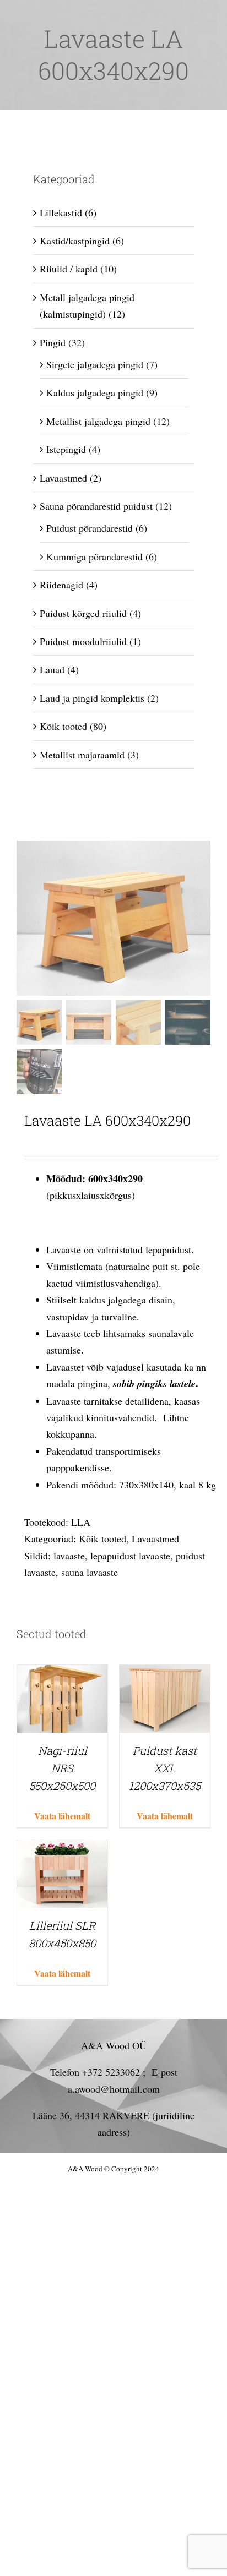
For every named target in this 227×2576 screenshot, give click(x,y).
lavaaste (69, 1556)
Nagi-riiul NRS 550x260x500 (62, 1768)
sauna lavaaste (90, 1572)
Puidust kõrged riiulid (83, 613)
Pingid (53, 342)
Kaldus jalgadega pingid (95, 392)
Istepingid (66, 449)
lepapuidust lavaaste (130, 1556)
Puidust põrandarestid (90, 528)
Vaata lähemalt (62, 1816)
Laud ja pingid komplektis (92, 698)
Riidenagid (61, 585)
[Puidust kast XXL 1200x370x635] (165, 1673)
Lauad (52, 669)
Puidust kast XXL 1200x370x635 (165, 1768)
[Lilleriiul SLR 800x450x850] (62, 1848)
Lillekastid (61, 212)
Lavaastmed (155, 1538)
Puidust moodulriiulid (83, 641)
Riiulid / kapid (69, 269)
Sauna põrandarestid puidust (96, 506)
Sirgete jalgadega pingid (95, 364)
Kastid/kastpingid (75, 241)
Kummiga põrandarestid (94, 556)
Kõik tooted (102, 1538)
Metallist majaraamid (82, 755)
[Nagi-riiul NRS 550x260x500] (62, 1673)
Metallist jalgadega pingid (98, 421)
